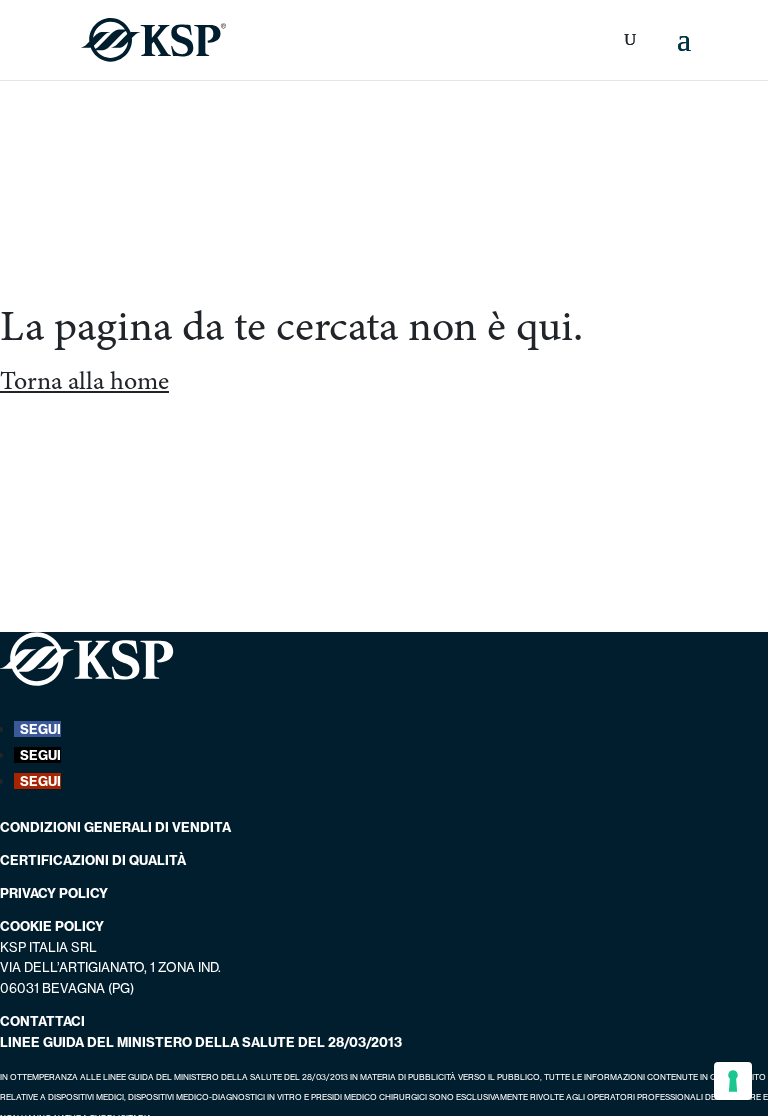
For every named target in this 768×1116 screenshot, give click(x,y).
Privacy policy (54, 893)
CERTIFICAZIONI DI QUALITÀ (93, 860)
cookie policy (52, 926)
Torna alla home (84, 380)
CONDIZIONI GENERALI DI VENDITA (115, 827)
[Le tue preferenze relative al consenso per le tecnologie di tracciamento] (733, 1081)
